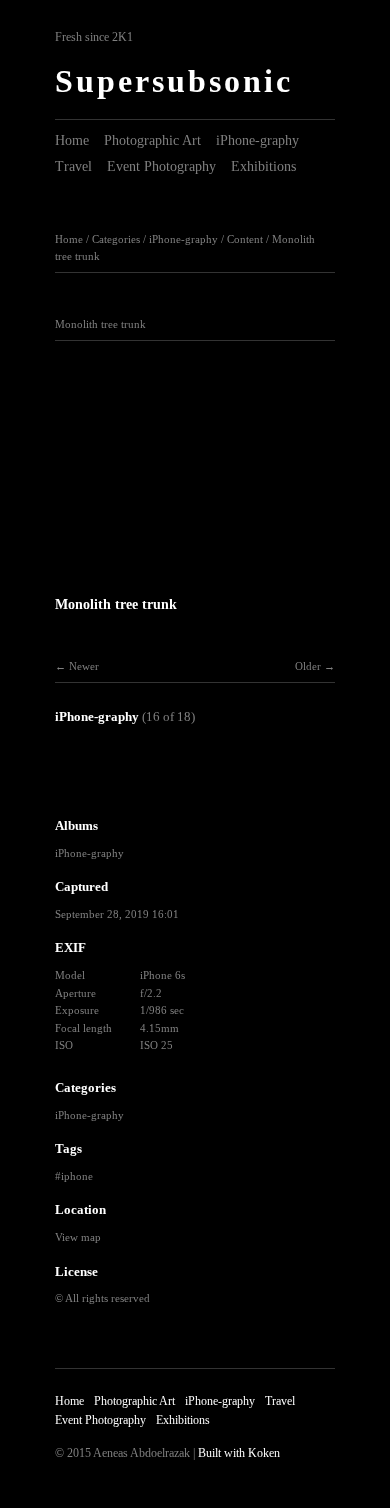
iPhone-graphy (257, 140)
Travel (73, 166)
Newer (84, 666)
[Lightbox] (195, 577)
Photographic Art (152, 140)
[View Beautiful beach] (217, 786)
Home (72, 140)
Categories (116, 239)
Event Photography (161, 166)
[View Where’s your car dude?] (85, 786)
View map (78, 1237)
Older (308, 666)
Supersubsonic (174, 81)
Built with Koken (239, 1453)
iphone (77, 1176)
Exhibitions (263, 166)
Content (245, 239)
